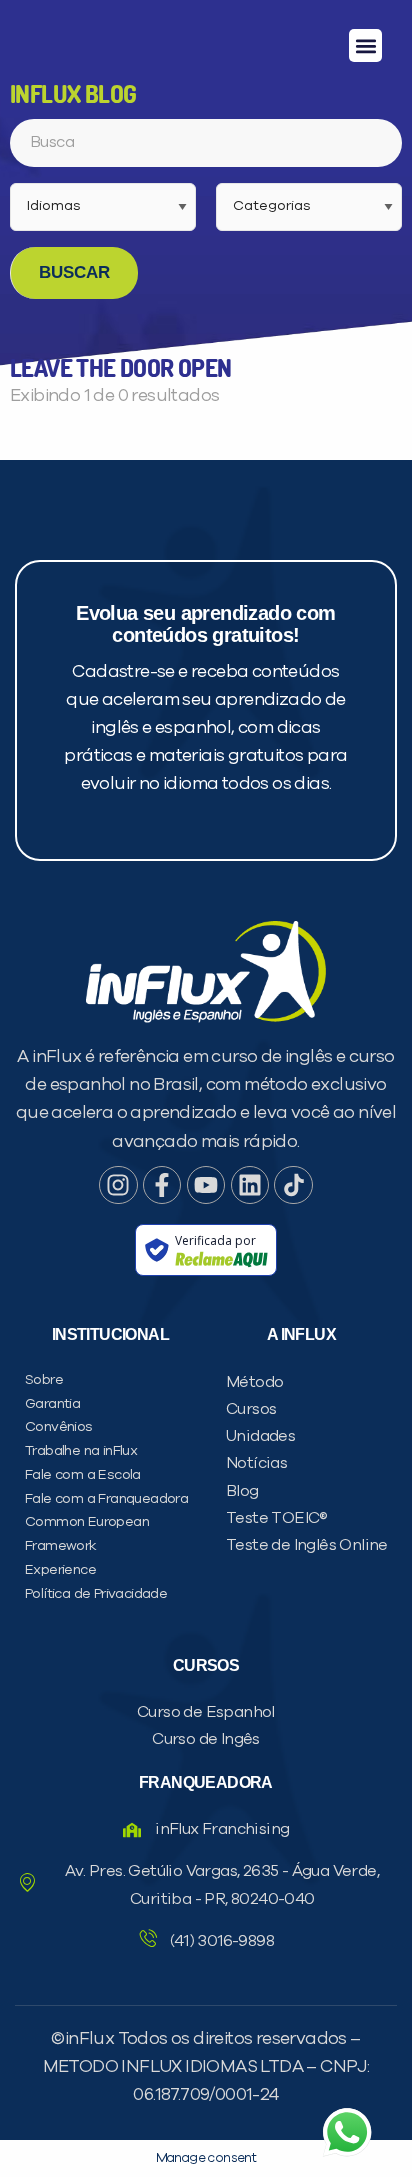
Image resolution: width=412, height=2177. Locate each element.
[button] (365, 45)
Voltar (102, 1171)
